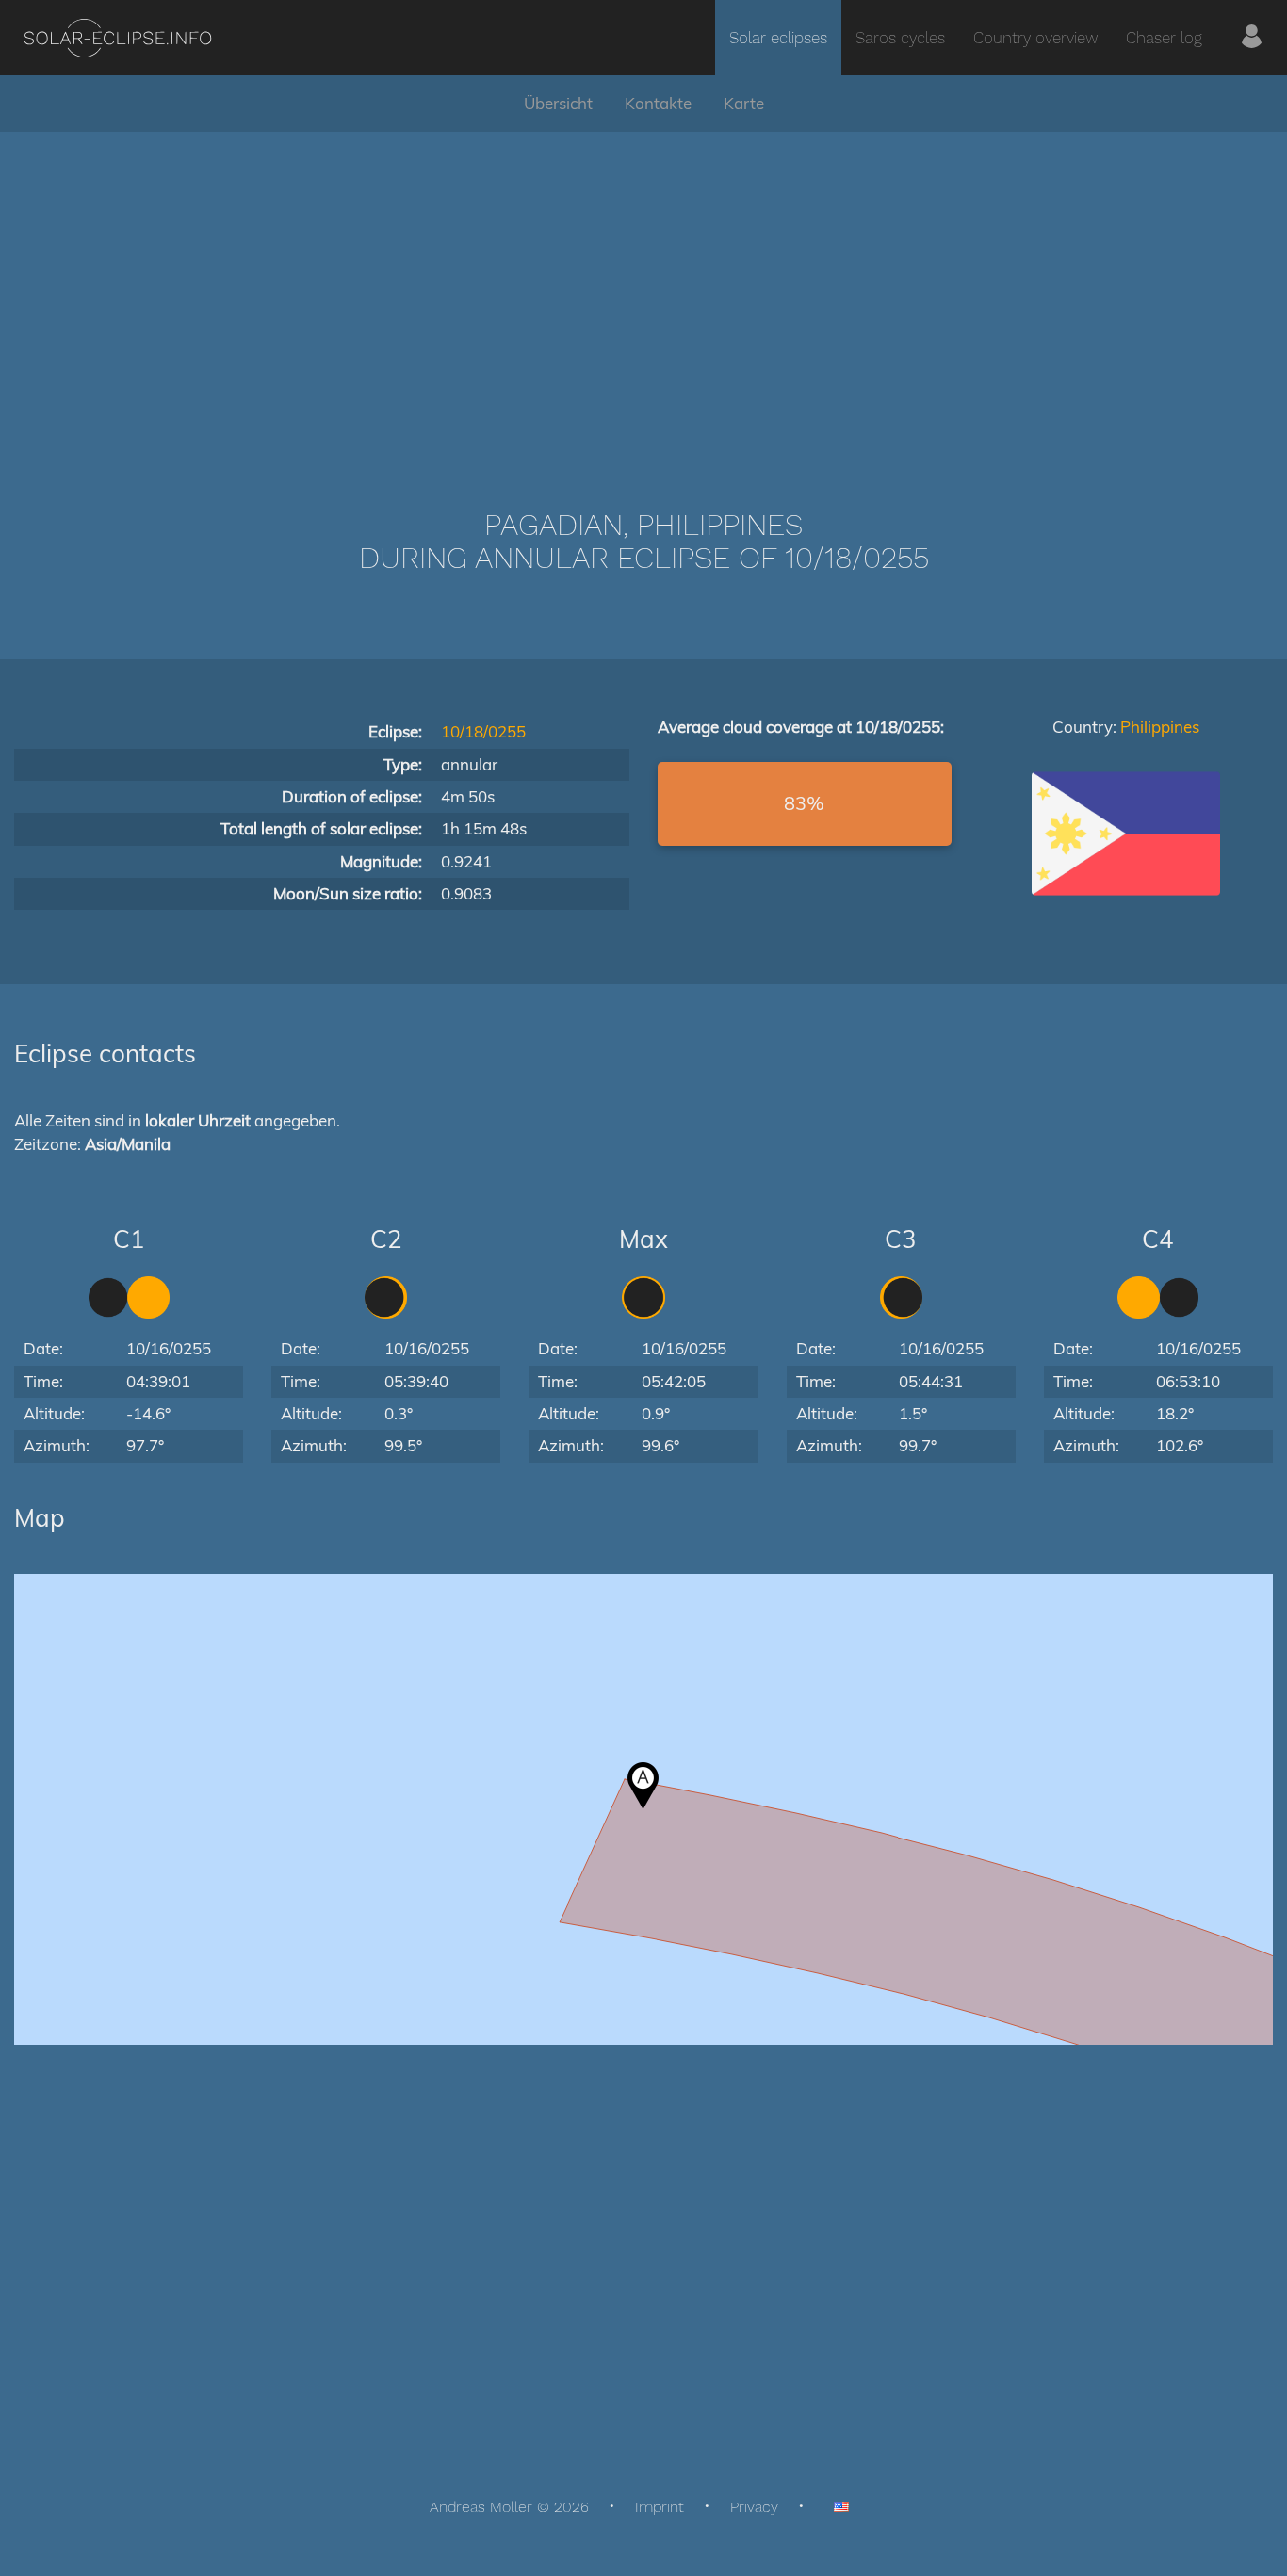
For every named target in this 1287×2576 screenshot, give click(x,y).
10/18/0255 (483, 731)
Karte (744, 103)
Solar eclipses (778, 38)
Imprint (660, 2507)
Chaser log (1164, 38)
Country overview (1035, 38)
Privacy (754, 2507)
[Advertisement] (643, 292)
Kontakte (658, 103)
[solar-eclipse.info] (117, 38)
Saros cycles (900, 38)
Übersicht (558, 103)
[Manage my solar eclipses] (1252, 38)
